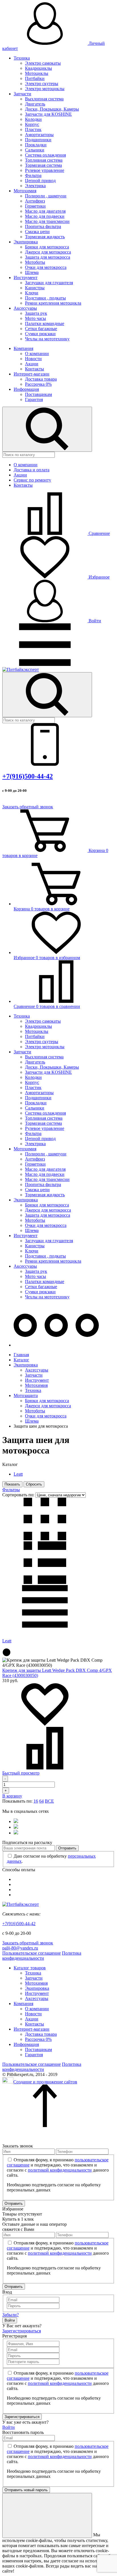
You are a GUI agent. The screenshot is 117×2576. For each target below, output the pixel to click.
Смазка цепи (37, 232)
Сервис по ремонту (32, 480)
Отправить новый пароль (26, 2490)
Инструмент (26, 278)
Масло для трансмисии (47, 221)
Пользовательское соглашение (32, 1953)
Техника (22, 58)
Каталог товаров (30, 1968)
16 (36, 1801)
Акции (32, 364)
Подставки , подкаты (45, 298)
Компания (23, 348)
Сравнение (99, 533)
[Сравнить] (45, 1768)
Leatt (18, 1474)
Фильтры (11, 1490)
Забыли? (11, 2315)
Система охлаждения (45, 155)
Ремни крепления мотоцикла (53, 303)
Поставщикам (38, 394)
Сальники (35, 150)
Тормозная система (43, 165)
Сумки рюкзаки (40, 334)
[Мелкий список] (45, 1626)
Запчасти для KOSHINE (48, 114)
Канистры (35, 288)
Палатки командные (45, 323)
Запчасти (22, 94)
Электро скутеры (42, 84)
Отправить (67, 1848)
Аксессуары (25, 308)
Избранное (99, 577)
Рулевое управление (45, 170)
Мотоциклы (37, 73)
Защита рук (36, 313)
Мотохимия (25, 191)
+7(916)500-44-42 (28, 776)
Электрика (35, 186)
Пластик (33, 129)
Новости (33, 359)
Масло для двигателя (45, 211)
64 (41, 1801)
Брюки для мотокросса (47, 247)
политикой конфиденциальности (60, 2170)
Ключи (32, 293)
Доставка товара (41, 379)
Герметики (35, 206)
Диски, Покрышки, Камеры (52, 109)
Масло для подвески (45, 216)
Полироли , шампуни (46, 196)
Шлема (32, 272)
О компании (37, 354)
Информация (26, 389)
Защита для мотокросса (48, 257)
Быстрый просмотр (21, 1773)
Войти (94, 621)
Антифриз (35, 201)
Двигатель (35, 104)
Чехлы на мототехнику (47, 339)
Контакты (35, 369)
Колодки (33, 119)
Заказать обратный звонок (28, 807)
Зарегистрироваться (22, 2331)
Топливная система (44, 160)
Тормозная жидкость (45, 237)
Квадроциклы (38, 68)
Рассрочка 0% (38, 384)
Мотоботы (35, 262)
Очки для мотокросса (46, 267)
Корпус (32, 124)
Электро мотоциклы (45, 89)
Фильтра (33, 175)
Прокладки (36, 145)
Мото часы (35, 318)
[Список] (45, 1582)
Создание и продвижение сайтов (45, 2082)
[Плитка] (45, 1539)
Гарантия (34, 399)
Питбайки (35, 78)
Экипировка (26, 242)
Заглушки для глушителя (49, 283)
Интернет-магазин (32, 374)
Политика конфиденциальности (42, 1956)
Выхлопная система (44, 99)
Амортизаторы (39, 135)
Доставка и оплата (32, 470)
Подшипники (38, 140)
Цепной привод (40, 181)
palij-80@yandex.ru (20, 1948)
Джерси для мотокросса (48, 252)
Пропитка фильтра (43, 226)
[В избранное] (45, 1724)
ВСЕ (49, 1801)
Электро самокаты (43, 63)
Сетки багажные (41, 329)
